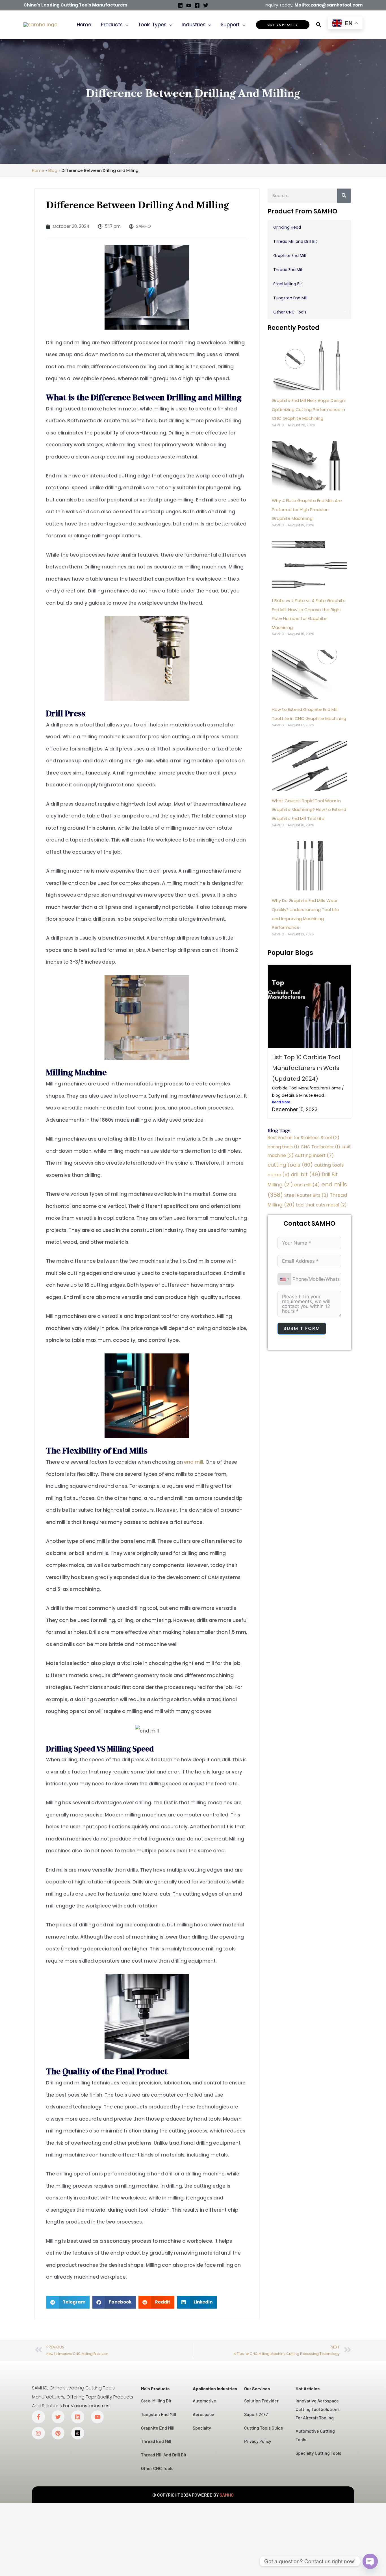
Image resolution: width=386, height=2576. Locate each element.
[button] (125, 25)
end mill (194, 1462)
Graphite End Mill (289, 256)
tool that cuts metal (321, 1205)
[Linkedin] (180, 5)
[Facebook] (197, 5)
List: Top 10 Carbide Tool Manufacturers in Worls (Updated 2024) (306, 1068)
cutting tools (290, 1165)
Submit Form (302, 1328)
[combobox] (284, 1279)
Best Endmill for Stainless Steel (303, 1138)
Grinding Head (287, 227)
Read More (281, 1102)
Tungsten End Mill (290, 298)
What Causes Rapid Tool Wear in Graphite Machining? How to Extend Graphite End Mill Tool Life (309, 810)
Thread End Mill (288, 270)
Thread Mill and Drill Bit (295, 241)
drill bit (306, 1174)
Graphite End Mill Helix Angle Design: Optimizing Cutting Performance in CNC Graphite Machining (309, 409)
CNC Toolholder (320, 1147)
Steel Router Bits (306, 1195)
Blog (53, 170)
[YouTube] (189, 5)
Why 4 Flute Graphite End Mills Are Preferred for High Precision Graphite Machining (307, 509)
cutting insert (314, 1155)
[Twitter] (206, 5)
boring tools (283, 1147)
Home (38, 170)
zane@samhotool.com (337, 5)
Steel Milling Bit (288, 284)
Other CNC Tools (290, 312)
